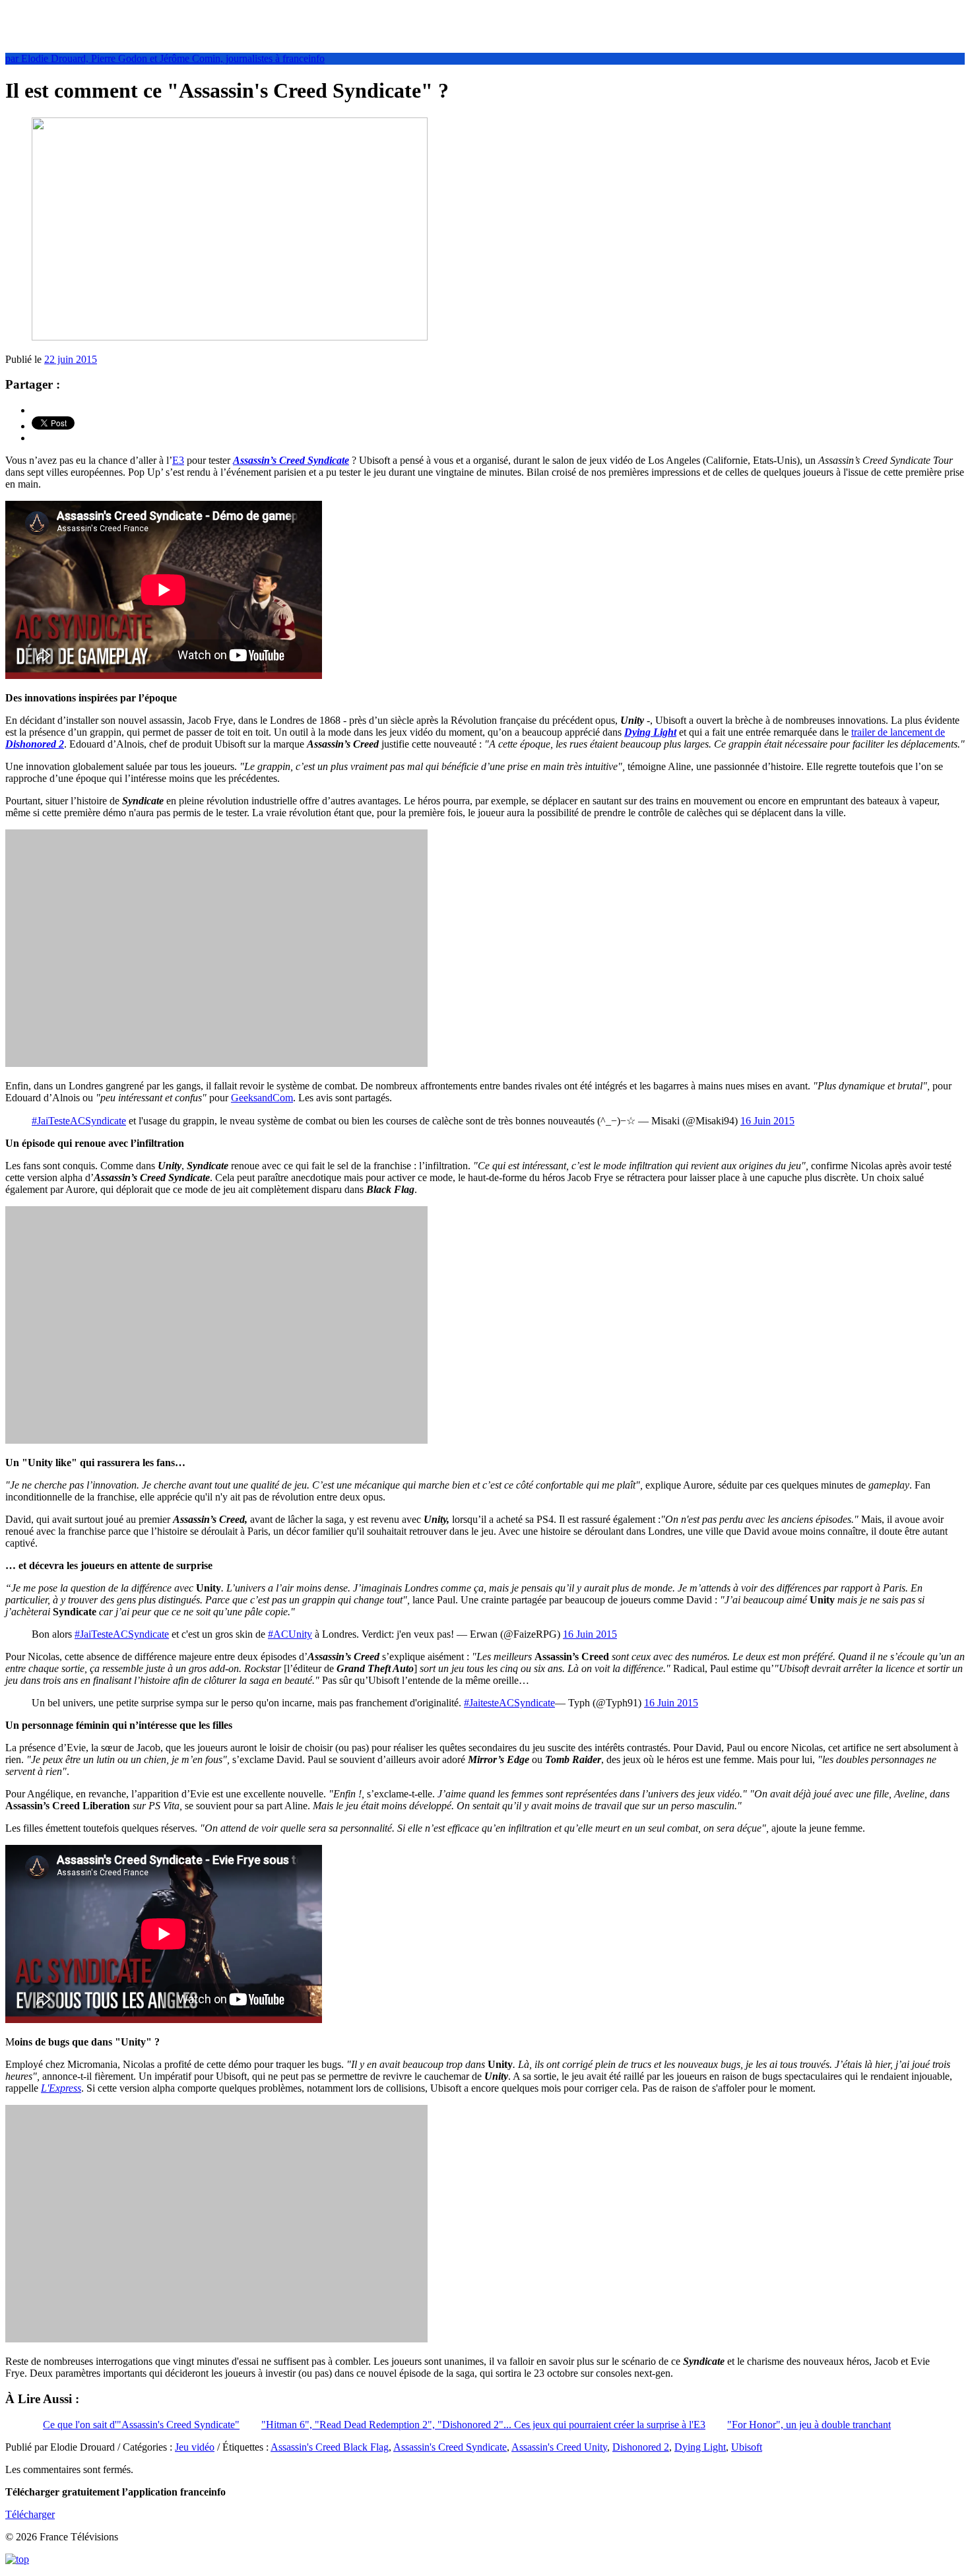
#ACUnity (290, 1634)
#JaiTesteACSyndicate (79, 1121)
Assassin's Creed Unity (559, 2447)
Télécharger (30, 2514)
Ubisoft (747, 2447)
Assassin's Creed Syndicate (450, 2447)
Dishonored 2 (641, 2447)
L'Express (61, 2088)
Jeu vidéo (195, 2447)
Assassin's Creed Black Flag (330, 2447)
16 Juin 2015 (767, 1121)
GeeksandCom (262, 1098)
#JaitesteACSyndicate (509, 1703)
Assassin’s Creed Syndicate (291, 460)
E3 (178, 460)
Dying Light (650, 732)
